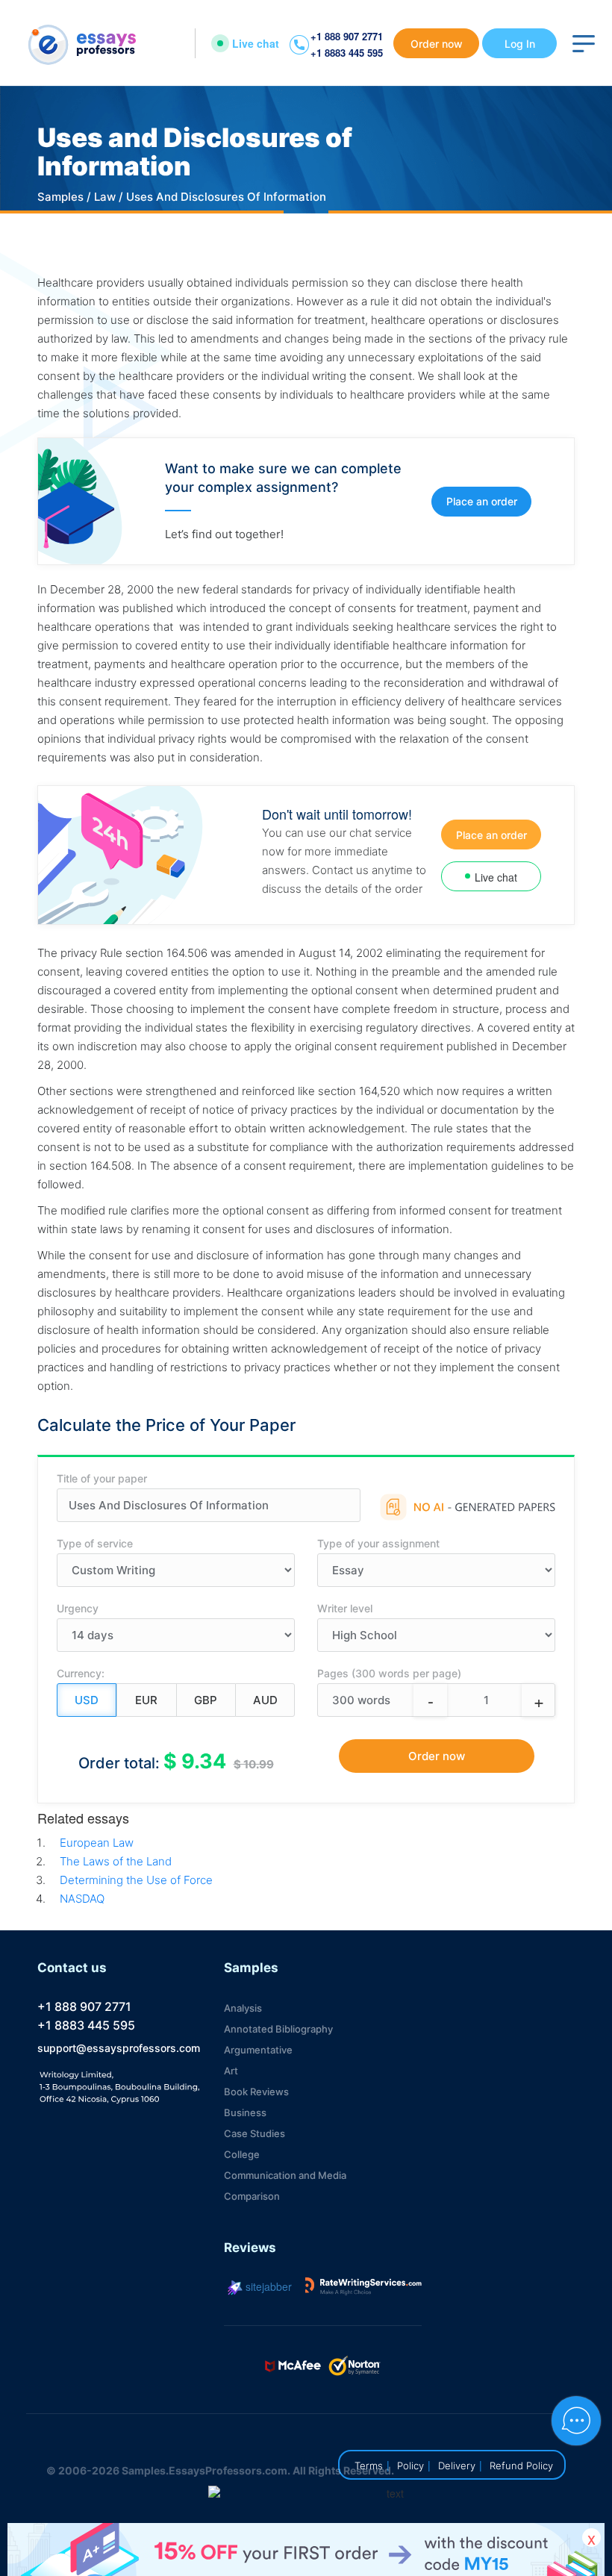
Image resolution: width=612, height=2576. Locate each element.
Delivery (457, 2466)
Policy (410, 2466)
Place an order (482, 501)
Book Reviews (256, 2092)
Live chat (256, 43)
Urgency (78, 1608)
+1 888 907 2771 (347, 36)
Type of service (95, 1543)
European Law (97, 1843)
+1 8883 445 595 (347, 53)
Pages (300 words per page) (389, 1673)
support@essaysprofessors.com (119, 2048)
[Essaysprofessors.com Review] (363, 2286)
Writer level (345, 1608)
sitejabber (267, 2286)
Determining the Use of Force (136, 1880)
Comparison (252, 2196)
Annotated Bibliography (278, 2029)
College (242, 2154)
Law (105, 197)
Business (245, 2112)
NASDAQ (82, 1899)
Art (231, 2071)
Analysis (243, 2008)
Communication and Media (285, 2175)
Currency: (81, 1673)
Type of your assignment (378, 1543)
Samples (60, 197)
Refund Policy (521, 2466)
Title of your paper (102, 1478)
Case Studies (255, 2133)
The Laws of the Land (116, 1861)
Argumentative (258, 2050)
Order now (437, 44)
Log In (520, 44)
